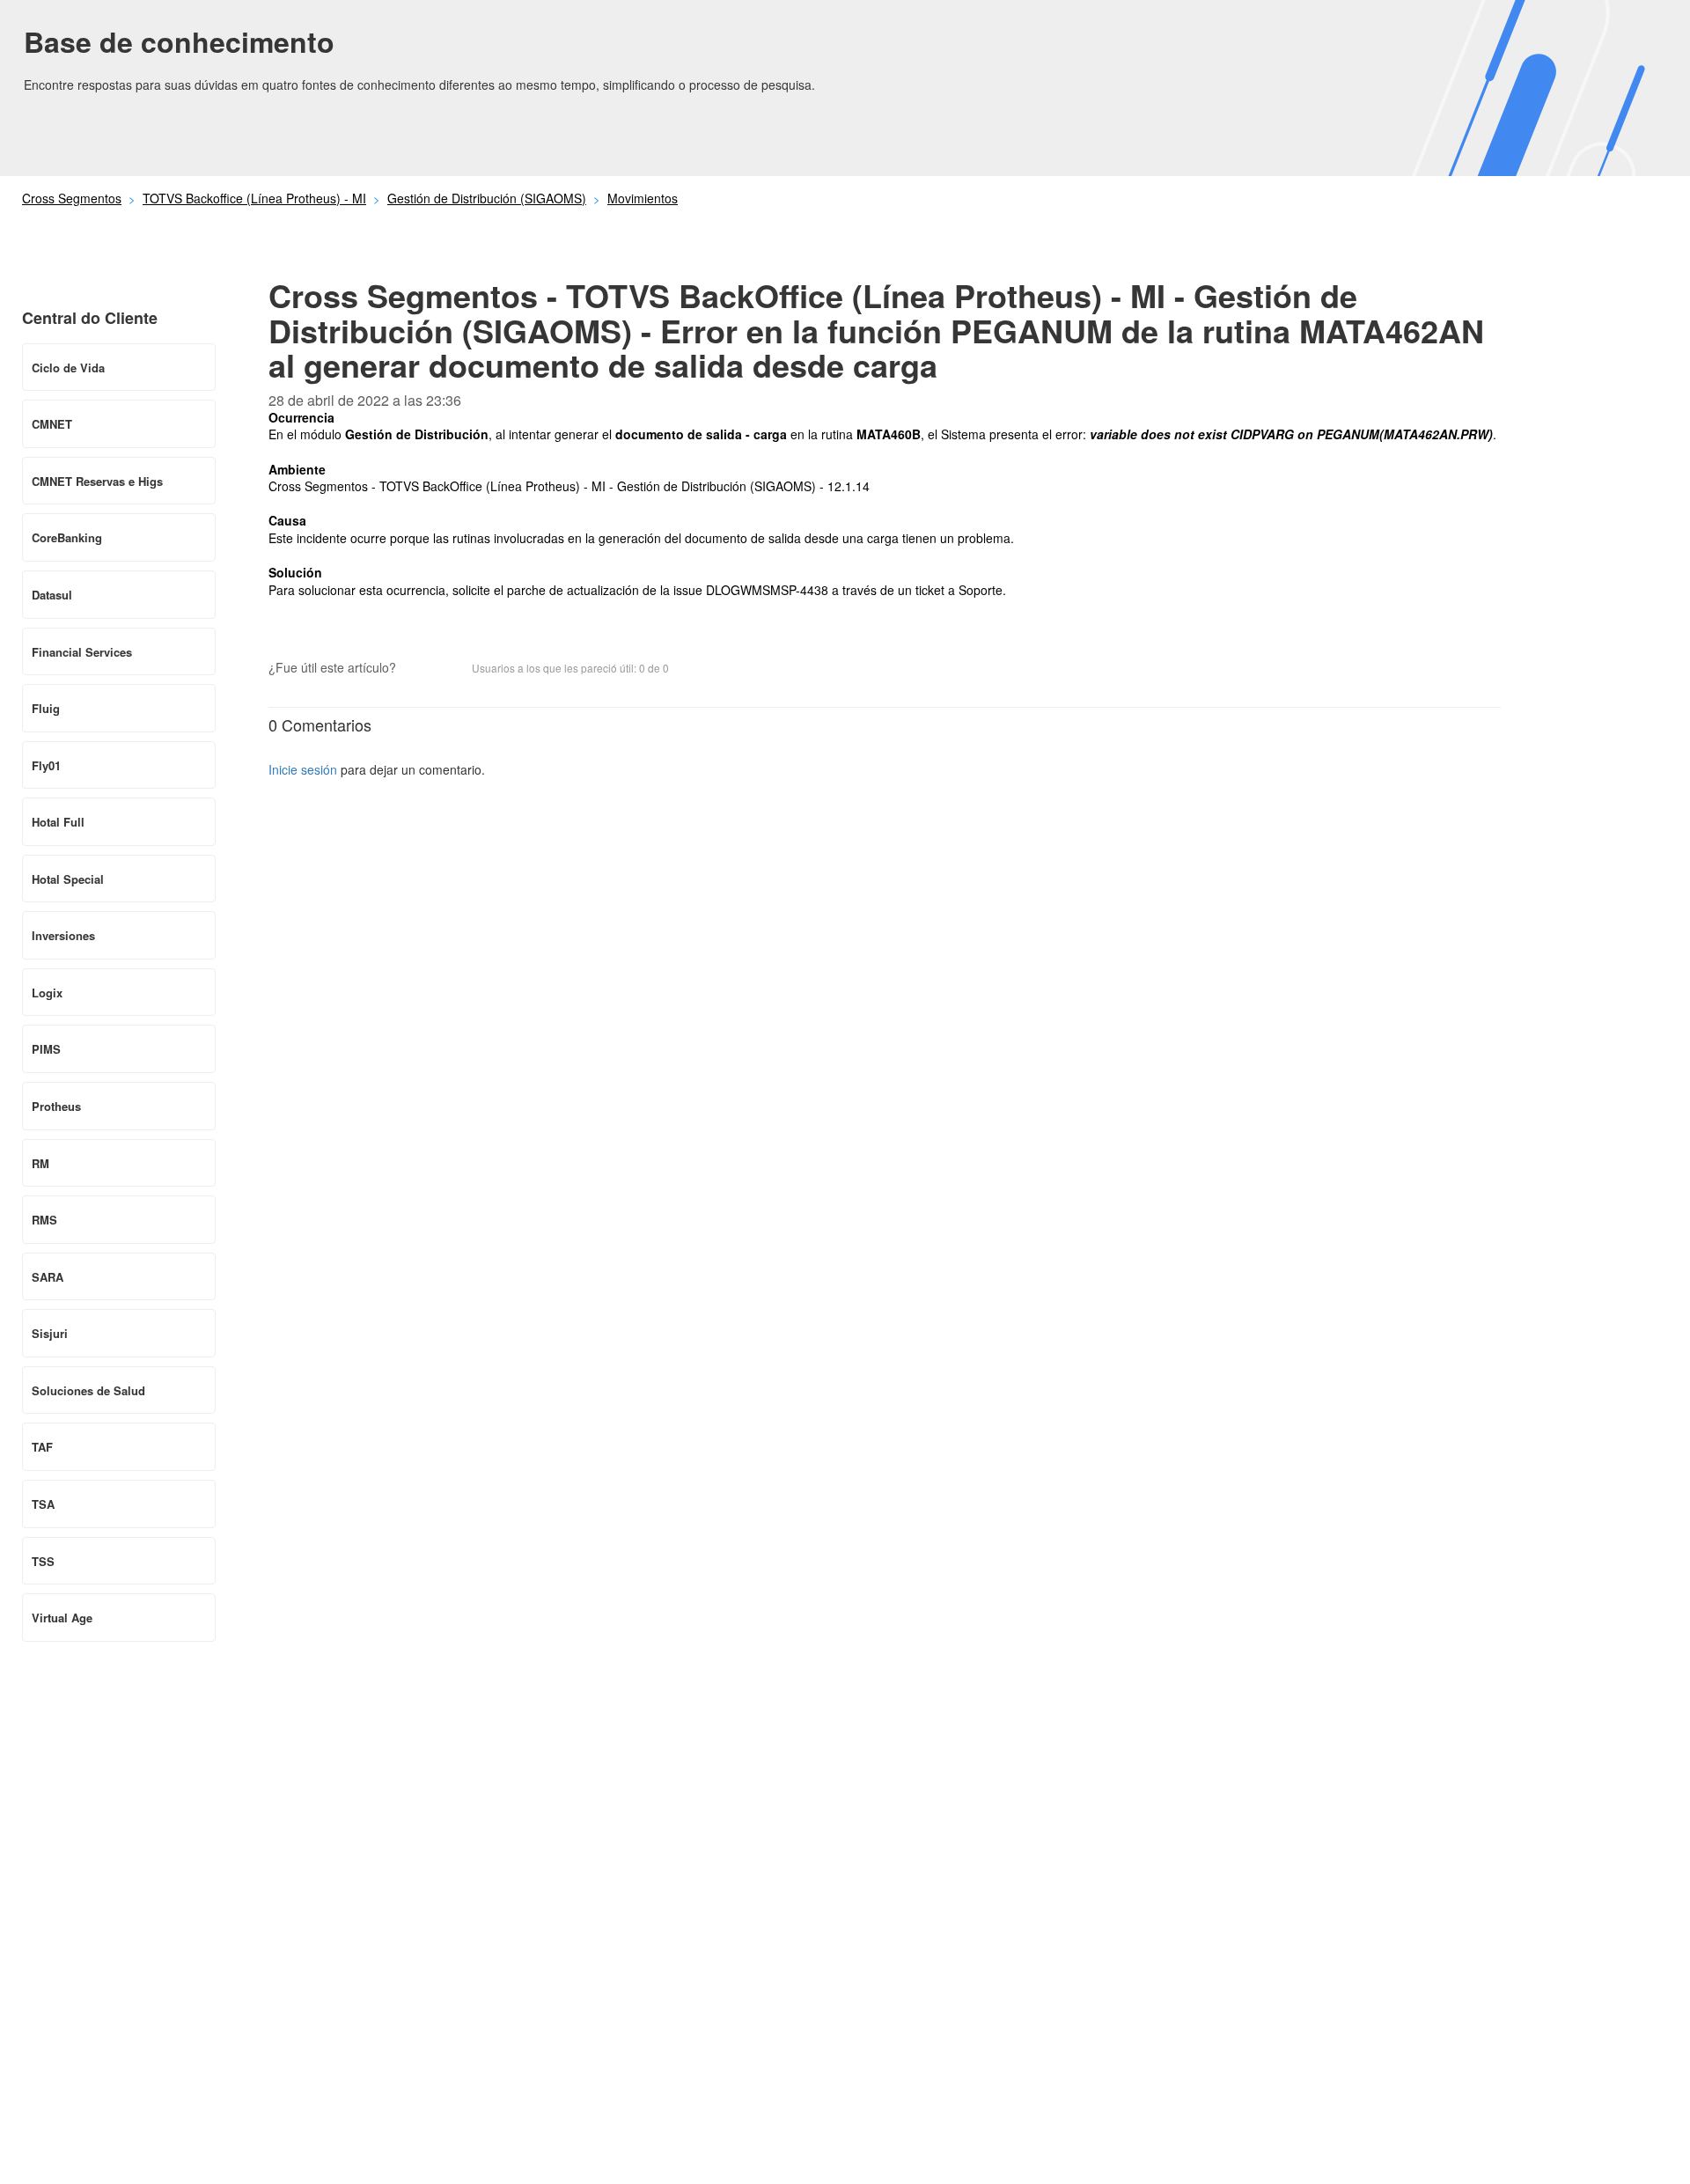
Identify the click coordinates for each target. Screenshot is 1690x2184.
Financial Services (82, 652)
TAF (42, 1447)
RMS (44, 1220)
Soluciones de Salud (88, 1390)
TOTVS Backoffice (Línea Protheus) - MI (254, 198)
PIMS (46, 1049)
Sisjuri (50, 1333)
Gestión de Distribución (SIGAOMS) (487, 198)
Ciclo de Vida (68, 368)
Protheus (56, 1106)
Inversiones (63, 935)
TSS (43, 1561)
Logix (47, 993)
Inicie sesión (303, 769)
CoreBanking (67, 537)
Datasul (52, 595)
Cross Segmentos (72, 198)
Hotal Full (58, 822)
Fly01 (46, 765)
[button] (418, 669)
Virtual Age (62, 1618)
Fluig (46, 708)
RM (40, 1163)
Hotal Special (68, 879)
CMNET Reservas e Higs (97, 481)
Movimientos (643, 198)
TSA (43, 1504)
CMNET (52, 424)
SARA (48, 1277)
